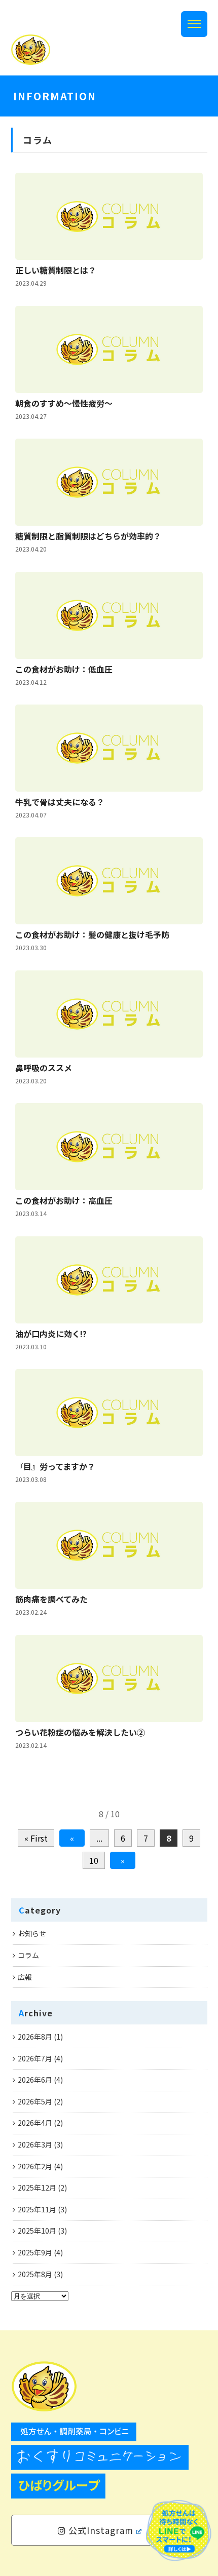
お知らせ (32, 1933)
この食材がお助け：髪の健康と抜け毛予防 (92, 934)
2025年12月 (37, 2188)
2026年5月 (35, 2101)
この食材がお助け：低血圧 (64, 669)
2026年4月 (35, 2123)
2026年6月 (35, 2080)
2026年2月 (35, 2166)
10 (94, 1860)
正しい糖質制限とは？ (56, 270)
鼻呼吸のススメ (44, 1068)
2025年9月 (35, 2252)
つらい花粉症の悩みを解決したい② (80, 1732)
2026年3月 (35, 2144)
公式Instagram (100, 2530)
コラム (28, 1955)
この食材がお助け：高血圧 (64, 1200)
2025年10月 (37, 2231)
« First (36, 1838)
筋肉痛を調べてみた (51, 1599)
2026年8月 (35, 2037)
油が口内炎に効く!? (51, 1334)
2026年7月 (35, 2058)
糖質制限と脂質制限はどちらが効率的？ (88, 536)
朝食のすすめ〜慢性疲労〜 (64, 403)
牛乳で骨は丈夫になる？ (60, 802)
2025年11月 (37, 2209)
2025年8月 (35, 2274)
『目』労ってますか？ (55, 1466)
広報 (25, 1977)
